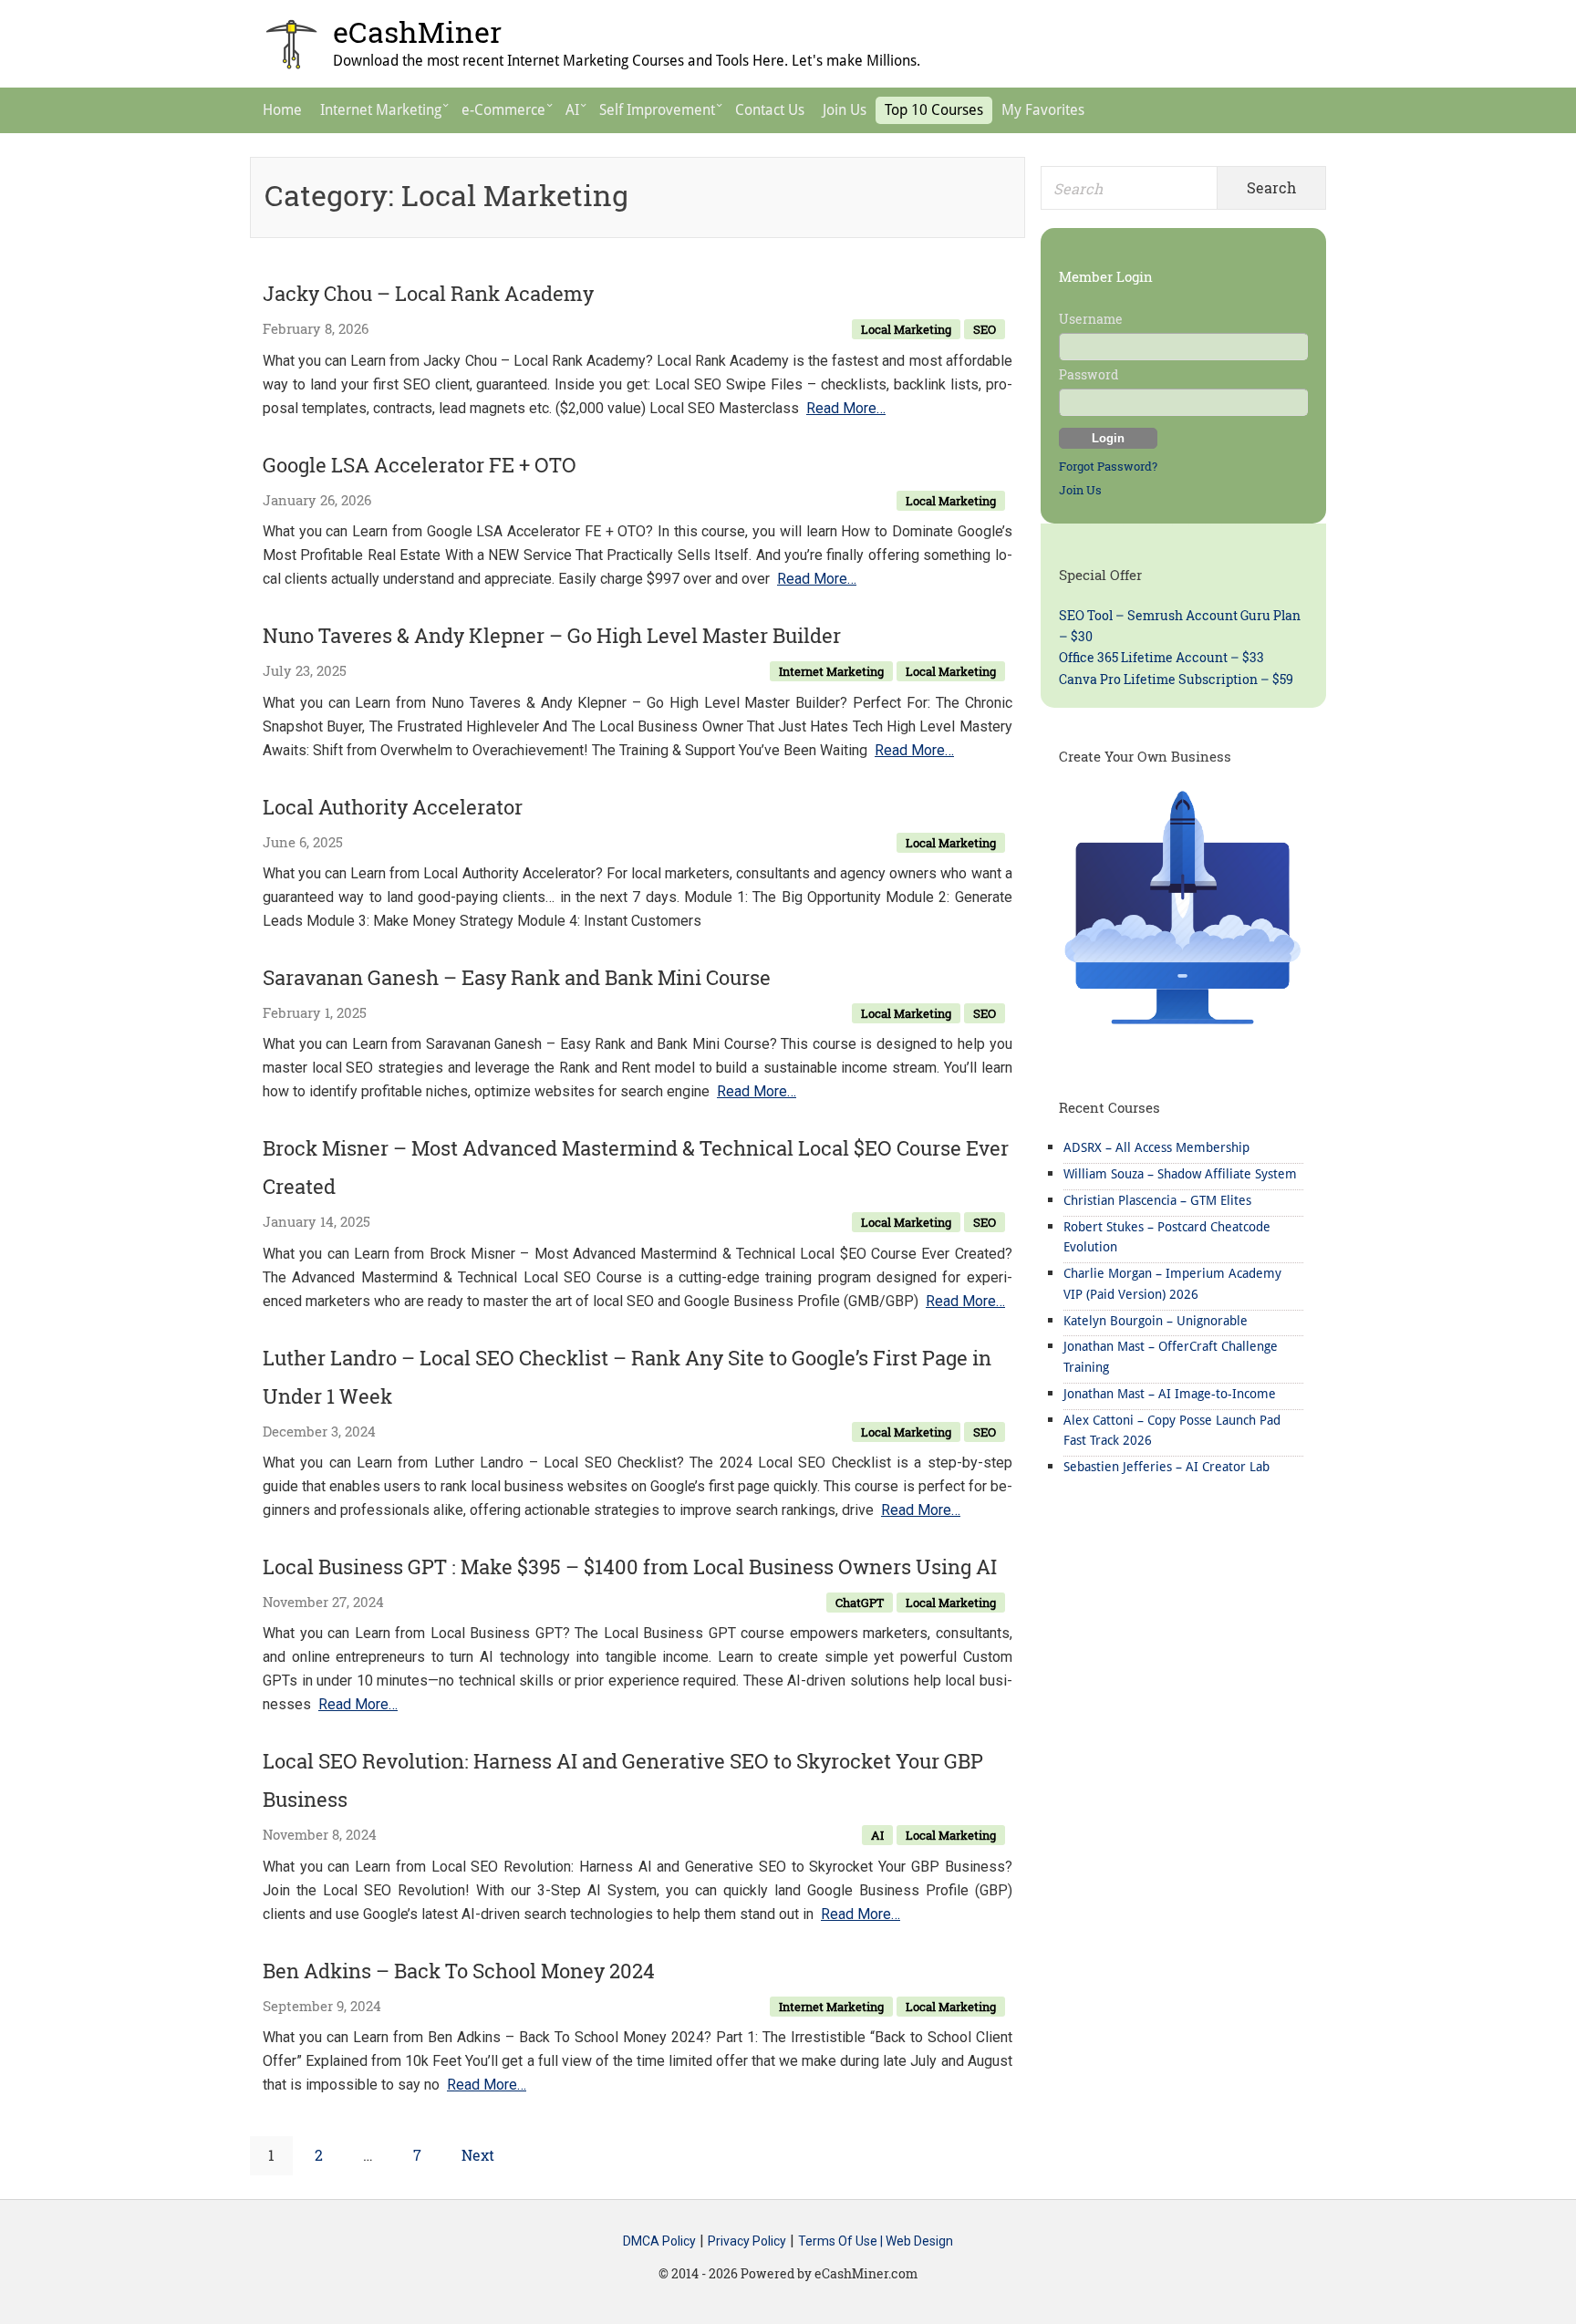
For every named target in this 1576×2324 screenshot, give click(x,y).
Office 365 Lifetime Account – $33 (1161, 657)
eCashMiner (417, 31)
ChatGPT (860, 1603)
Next (478, 2155)
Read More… (846, 408)
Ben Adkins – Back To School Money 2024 (459, 1971)
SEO (985, 329)
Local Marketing (906, 329)
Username (1091, 319)
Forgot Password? (1108, 466)
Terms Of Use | (842, 2241)
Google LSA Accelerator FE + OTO (420, 465)
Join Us (1080, 490)
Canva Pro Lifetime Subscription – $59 (1176, 679)
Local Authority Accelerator (393, 807)
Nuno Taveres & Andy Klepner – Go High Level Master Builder (552, 635)
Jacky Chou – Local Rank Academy (428, 293)
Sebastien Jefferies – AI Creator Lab (1166, 1467)
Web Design (919, 2241)
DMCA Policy (659, 2241)
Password (1089, 374)
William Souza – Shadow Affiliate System (1180, 1174)
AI (877, 1835)
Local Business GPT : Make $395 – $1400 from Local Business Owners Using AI (630, 1567)
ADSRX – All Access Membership (1156, 1147)
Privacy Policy (747, 2241)
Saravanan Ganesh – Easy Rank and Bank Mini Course (517, 977)
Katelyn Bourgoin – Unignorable (1156, 1321)
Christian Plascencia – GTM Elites (1157, 1200)
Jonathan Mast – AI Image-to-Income (1170, 1394)
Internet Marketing (831, 671)
